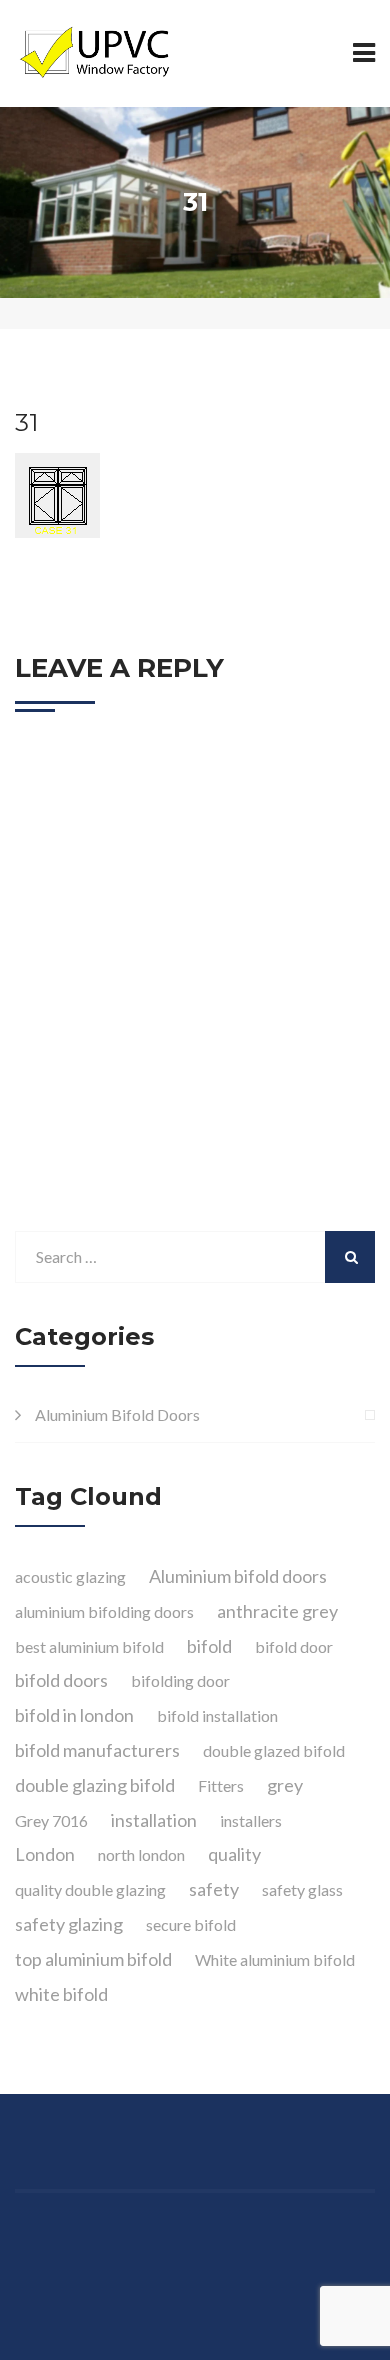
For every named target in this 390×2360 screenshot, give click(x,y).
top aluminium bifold (93, 1959)
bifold (209, 1646)
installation (154, 1820)
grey (285, 1785)
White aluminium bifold (275, 1959)
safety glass (302, 1889)
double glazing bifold (95, 1785)
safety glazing (69, 1924)
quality (234, 1854)
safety (214, 1889)
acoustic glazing (70, 1576)
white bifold (61, 1994)
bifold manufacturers (97, 1750)
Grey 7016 (51, 1820)
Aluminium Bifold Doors (117, 1414)
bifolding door (180, 1680)
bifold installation (217, 1715)
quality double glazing (90, 1889)
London (45, 1854)
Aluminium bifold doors (238, 1576)
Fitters (221, 1785)
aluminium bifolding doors (104, 1611)
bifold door (294, 1646)
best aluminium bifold (89, 1646)
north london (141, 1854)
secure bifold (191, 1924)
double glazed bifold (274, 1750)
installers (251, 1820)
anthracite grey (277, 1611)
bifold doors (61, 1680)
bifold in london (74, 1715)
